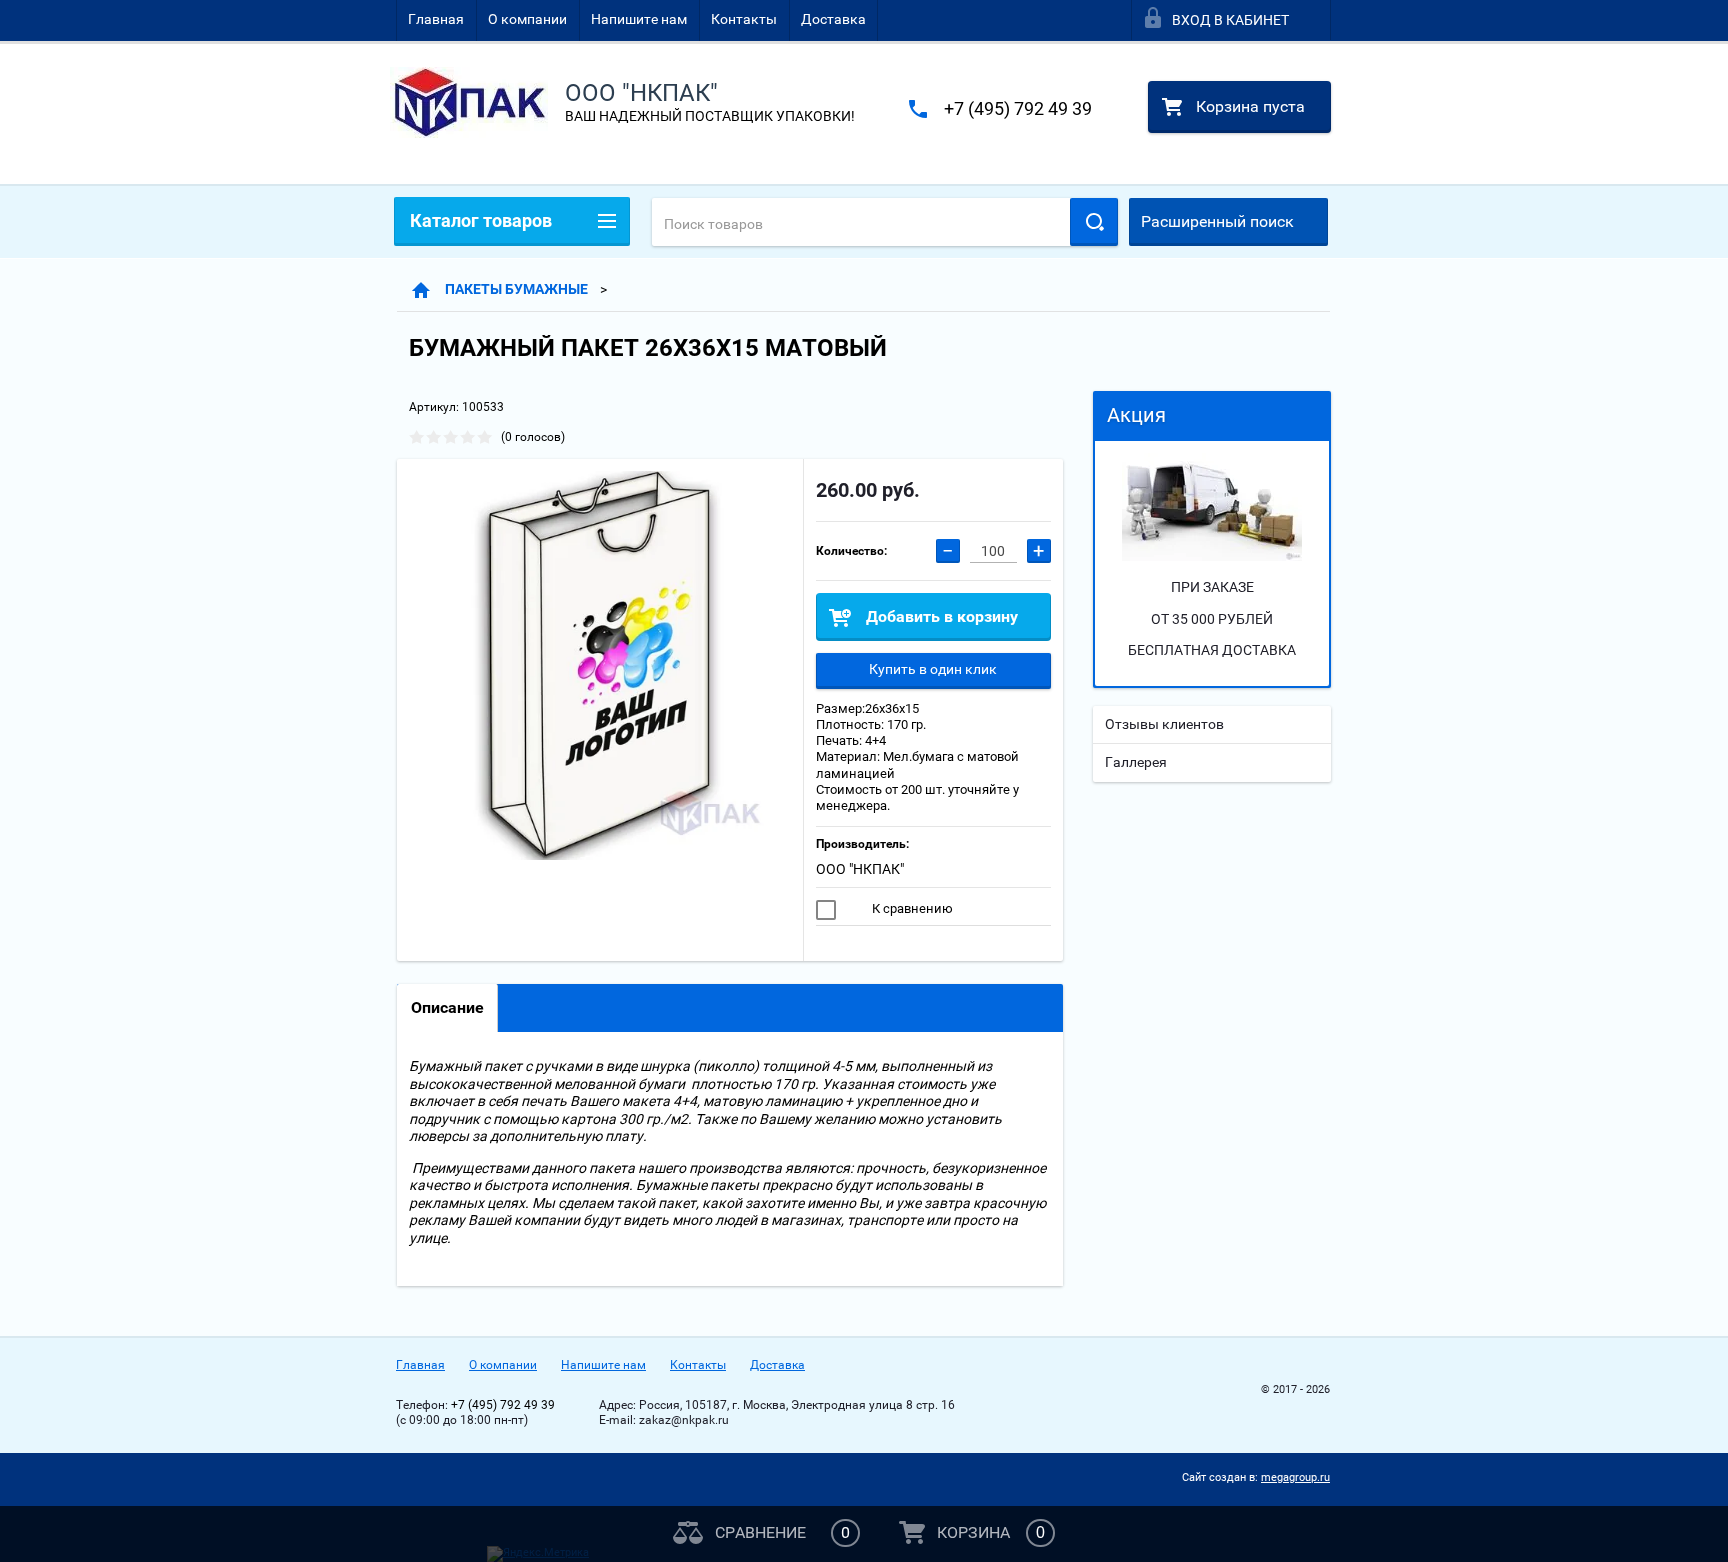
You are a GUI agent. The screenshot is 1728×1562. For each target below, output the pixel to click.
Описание (447, 1007)
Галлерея (1136, 762)
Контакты (744, 19)
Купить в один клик (933, 669)
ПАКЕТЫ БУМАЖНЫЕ (516, 289)
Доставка (833, 19)
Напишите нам (639, 19)
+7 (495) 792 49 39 (1018, 108)
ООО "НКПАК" (860, 869)
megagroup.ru (1295, 1477)
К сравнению (911, 908)
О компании (527, 19)
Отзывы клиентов (1164, 724)
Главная (436, 19)
